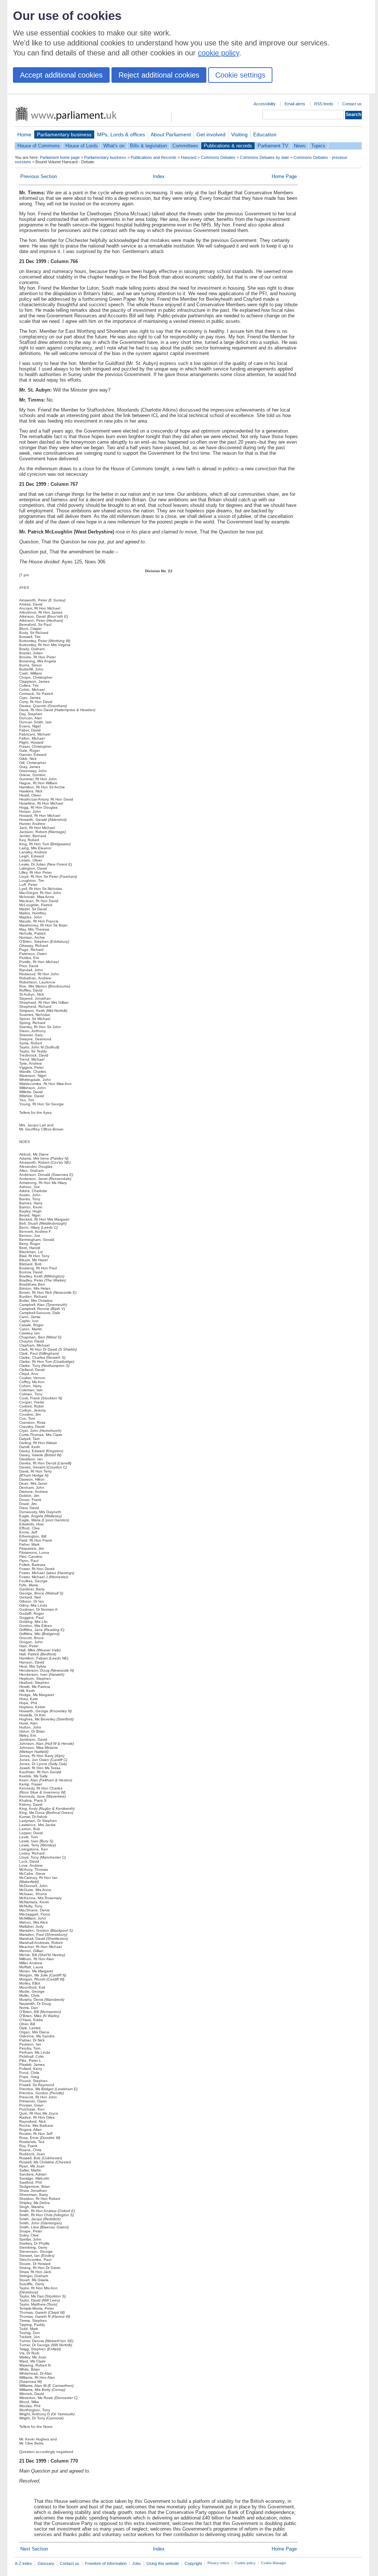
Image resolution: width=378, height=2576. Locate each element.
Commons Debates (218, 157)
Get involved (211, 134)
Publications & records (228, 146)
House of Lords (82, 146)
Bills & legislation (148, 146)
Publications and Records (154, 157)
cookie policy (219, 53)
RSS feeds (324, 104)
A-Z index (23, 2563)
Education (265, 134)
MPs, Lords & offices (121, 134)
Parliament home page (60, 157)
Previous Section (39, 176)
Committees (185, 146)
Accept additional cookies (61, 75)
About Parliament (171, 134)
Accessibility (265, 104)
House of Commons (39, 146)
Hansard (189, 157)
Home (24, 134)
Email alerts (295, 104)
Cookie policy (245, 2563)
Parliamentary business (64, 134)
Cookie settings (240, 75)
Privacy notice (218, 2563)
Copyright (193, 2563)
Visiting (239, 134)
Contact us (352, 104)
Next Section (34, 2549)
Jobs (137, 2563)
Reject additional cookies (159, 75)
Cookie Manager (274, 2563)
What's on (114, 146)
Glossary (46, 2563)
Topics (318, 146)
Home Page (284, 176)
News (300, 146)
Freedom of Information (106, 2563)
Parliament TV (273, 146)
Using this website (163, 2563)
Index (159, 176)
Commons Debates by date (264, 157)
